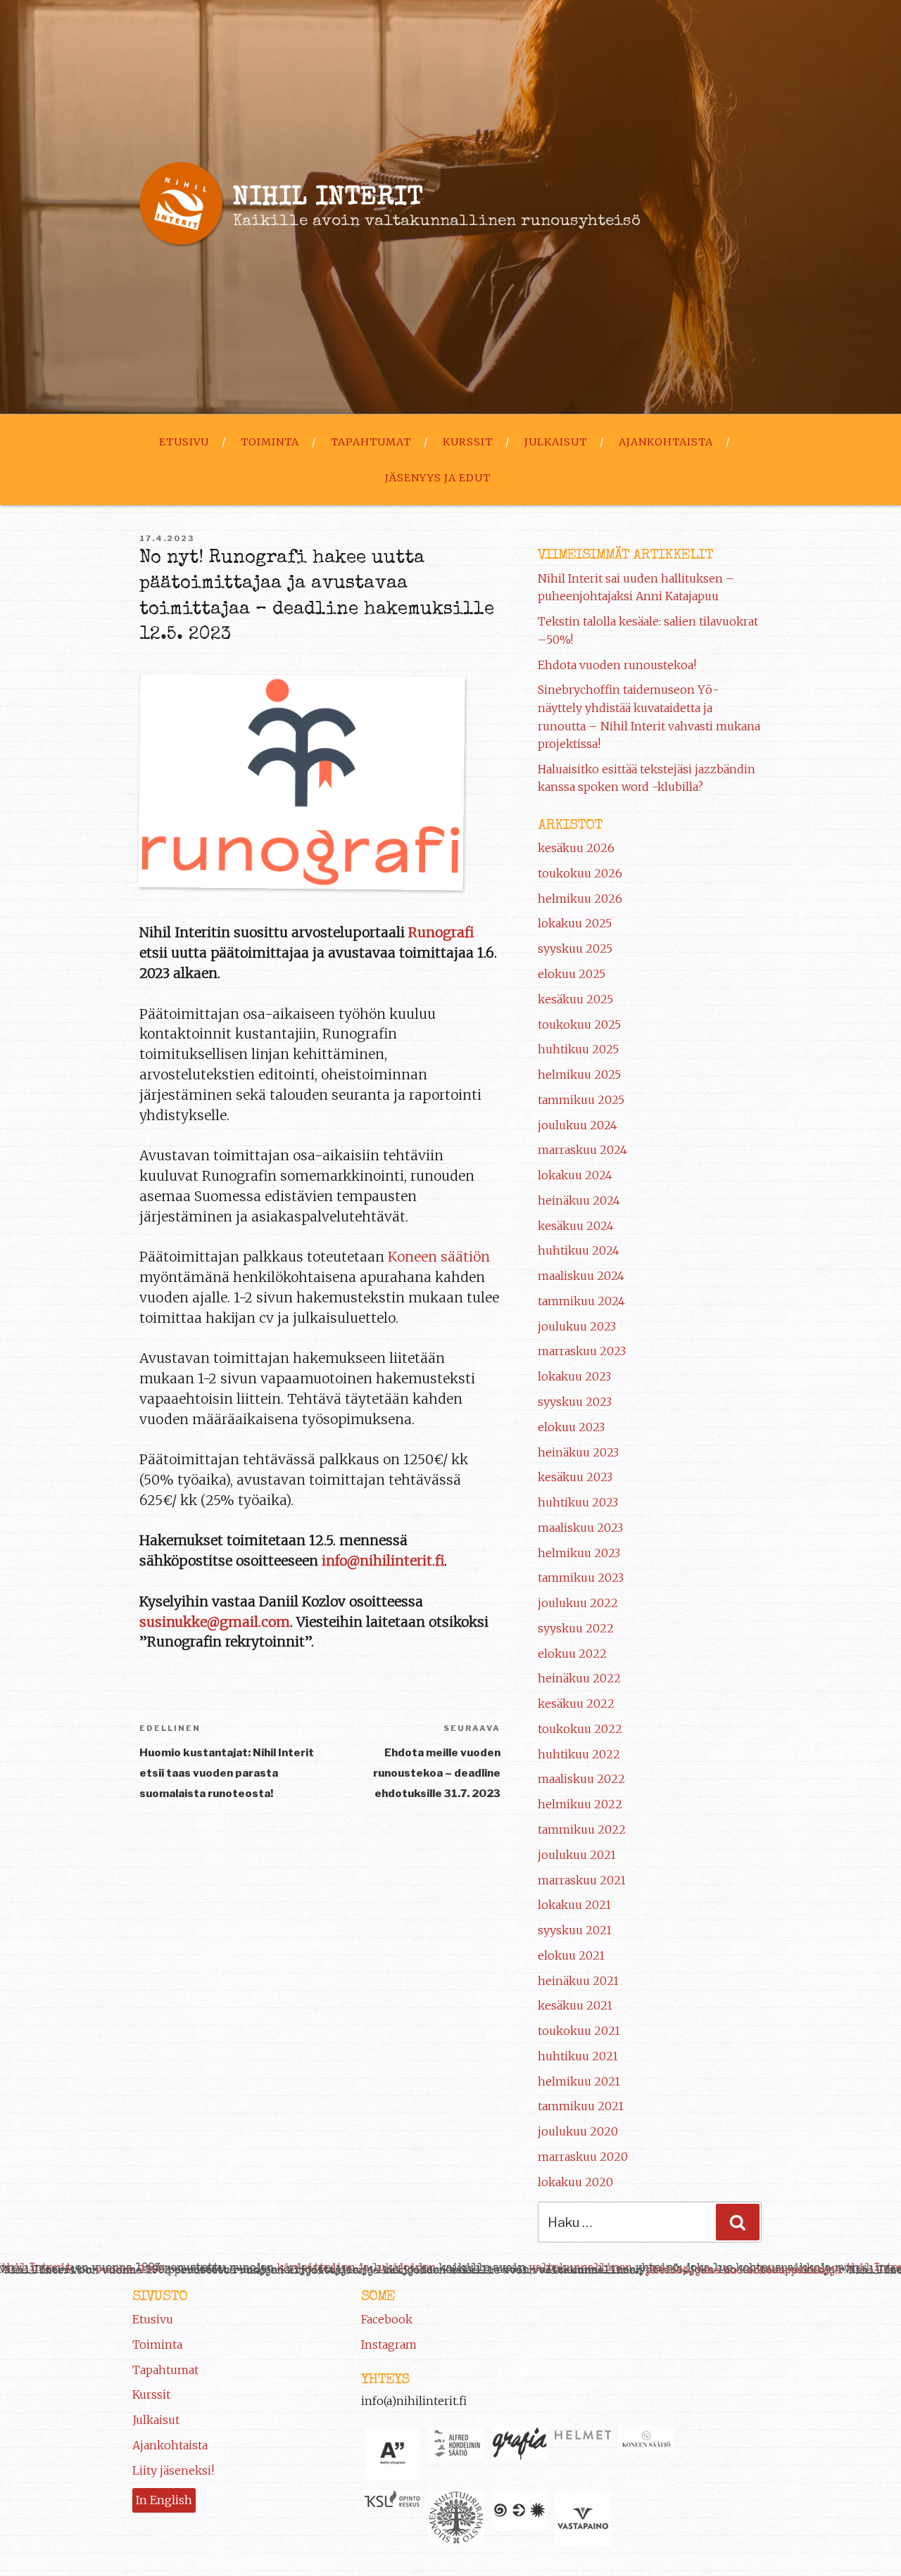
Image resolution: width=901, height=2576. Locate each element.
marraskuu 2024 (582, 1150)
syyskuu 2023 (575, 1402)
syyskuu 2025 (575, 948)
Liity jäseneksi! (173, 2470)
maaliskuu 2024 (581, 1276)
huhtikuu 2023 (578, 1502)
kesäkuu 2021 (575, 2005)
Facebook (387, 2319)
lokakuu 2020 (575, 2182)
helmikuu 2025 (579, 1074)
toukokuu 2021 (579, 2031)
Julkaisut (556, 442)
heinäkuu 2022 (579, 1678)
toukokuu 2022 (580, 1729)
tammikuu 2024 (581, 1301)
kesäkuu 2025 (575, 999)
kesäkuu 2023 (575, 1477)
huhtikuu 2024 (579, 1250)
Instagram (389, 2345)
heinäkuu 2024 (579, 1200)
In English (164, 2500)
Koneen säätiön (439, 1257)
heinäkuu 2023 (578, 1452)
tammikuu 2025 (581, 1100)
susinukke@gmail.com (215, 1622)
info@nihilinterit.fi (383, 1561)
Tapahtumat (371, 442)
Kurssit (468, 442)
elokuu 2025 (572, 974)
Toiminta (270, 442)
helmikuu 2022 (580, 1804)
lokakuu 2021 (574, 1905)
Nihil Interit (328, 199)
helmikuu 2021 (579, 2081)
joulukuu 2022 (578, 1603)
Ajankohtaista (666, 442)
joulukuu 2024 (578, 1125)
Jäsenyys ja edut (438, 478)
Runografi (441, 932)
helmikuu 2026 (580, 899)
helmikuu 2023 (579, 1553)
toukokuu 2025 (579, 1024)
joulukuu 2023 (577, 1326)
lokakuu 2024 (575, 1175)
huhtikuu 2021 (578, 2056)
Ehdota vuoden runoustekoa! (617, 665)
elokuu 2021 (571, 1955)
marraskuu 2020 (583, 2157)
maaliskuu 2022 (581, 1779)
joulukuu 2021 (577, 1855)
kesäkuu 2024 (576, 1226)
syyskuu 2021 (575, 1930)
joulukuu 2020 (578, 2131)
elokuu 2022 (572, 1654)
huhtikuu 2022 (579, 1754)
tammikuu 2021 (581, 2106)
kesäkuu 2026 (576, 848)
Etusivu (184, 442)
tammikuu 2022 (582, 1829)
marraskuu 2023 (582, 1351)
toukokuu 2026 (580, 873)
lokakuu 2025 (575, 923)
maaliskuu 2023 (580, 1528)
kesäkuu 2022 (576, 1703)
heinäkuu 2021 (578, 1981)
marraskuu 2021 (582, 1880)
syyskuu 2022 (576, 1628)
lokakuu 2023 (574, 1376)
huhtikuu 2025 (578, 1049)
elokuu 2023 (571, 1427)
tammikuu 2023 (581, 1578)
